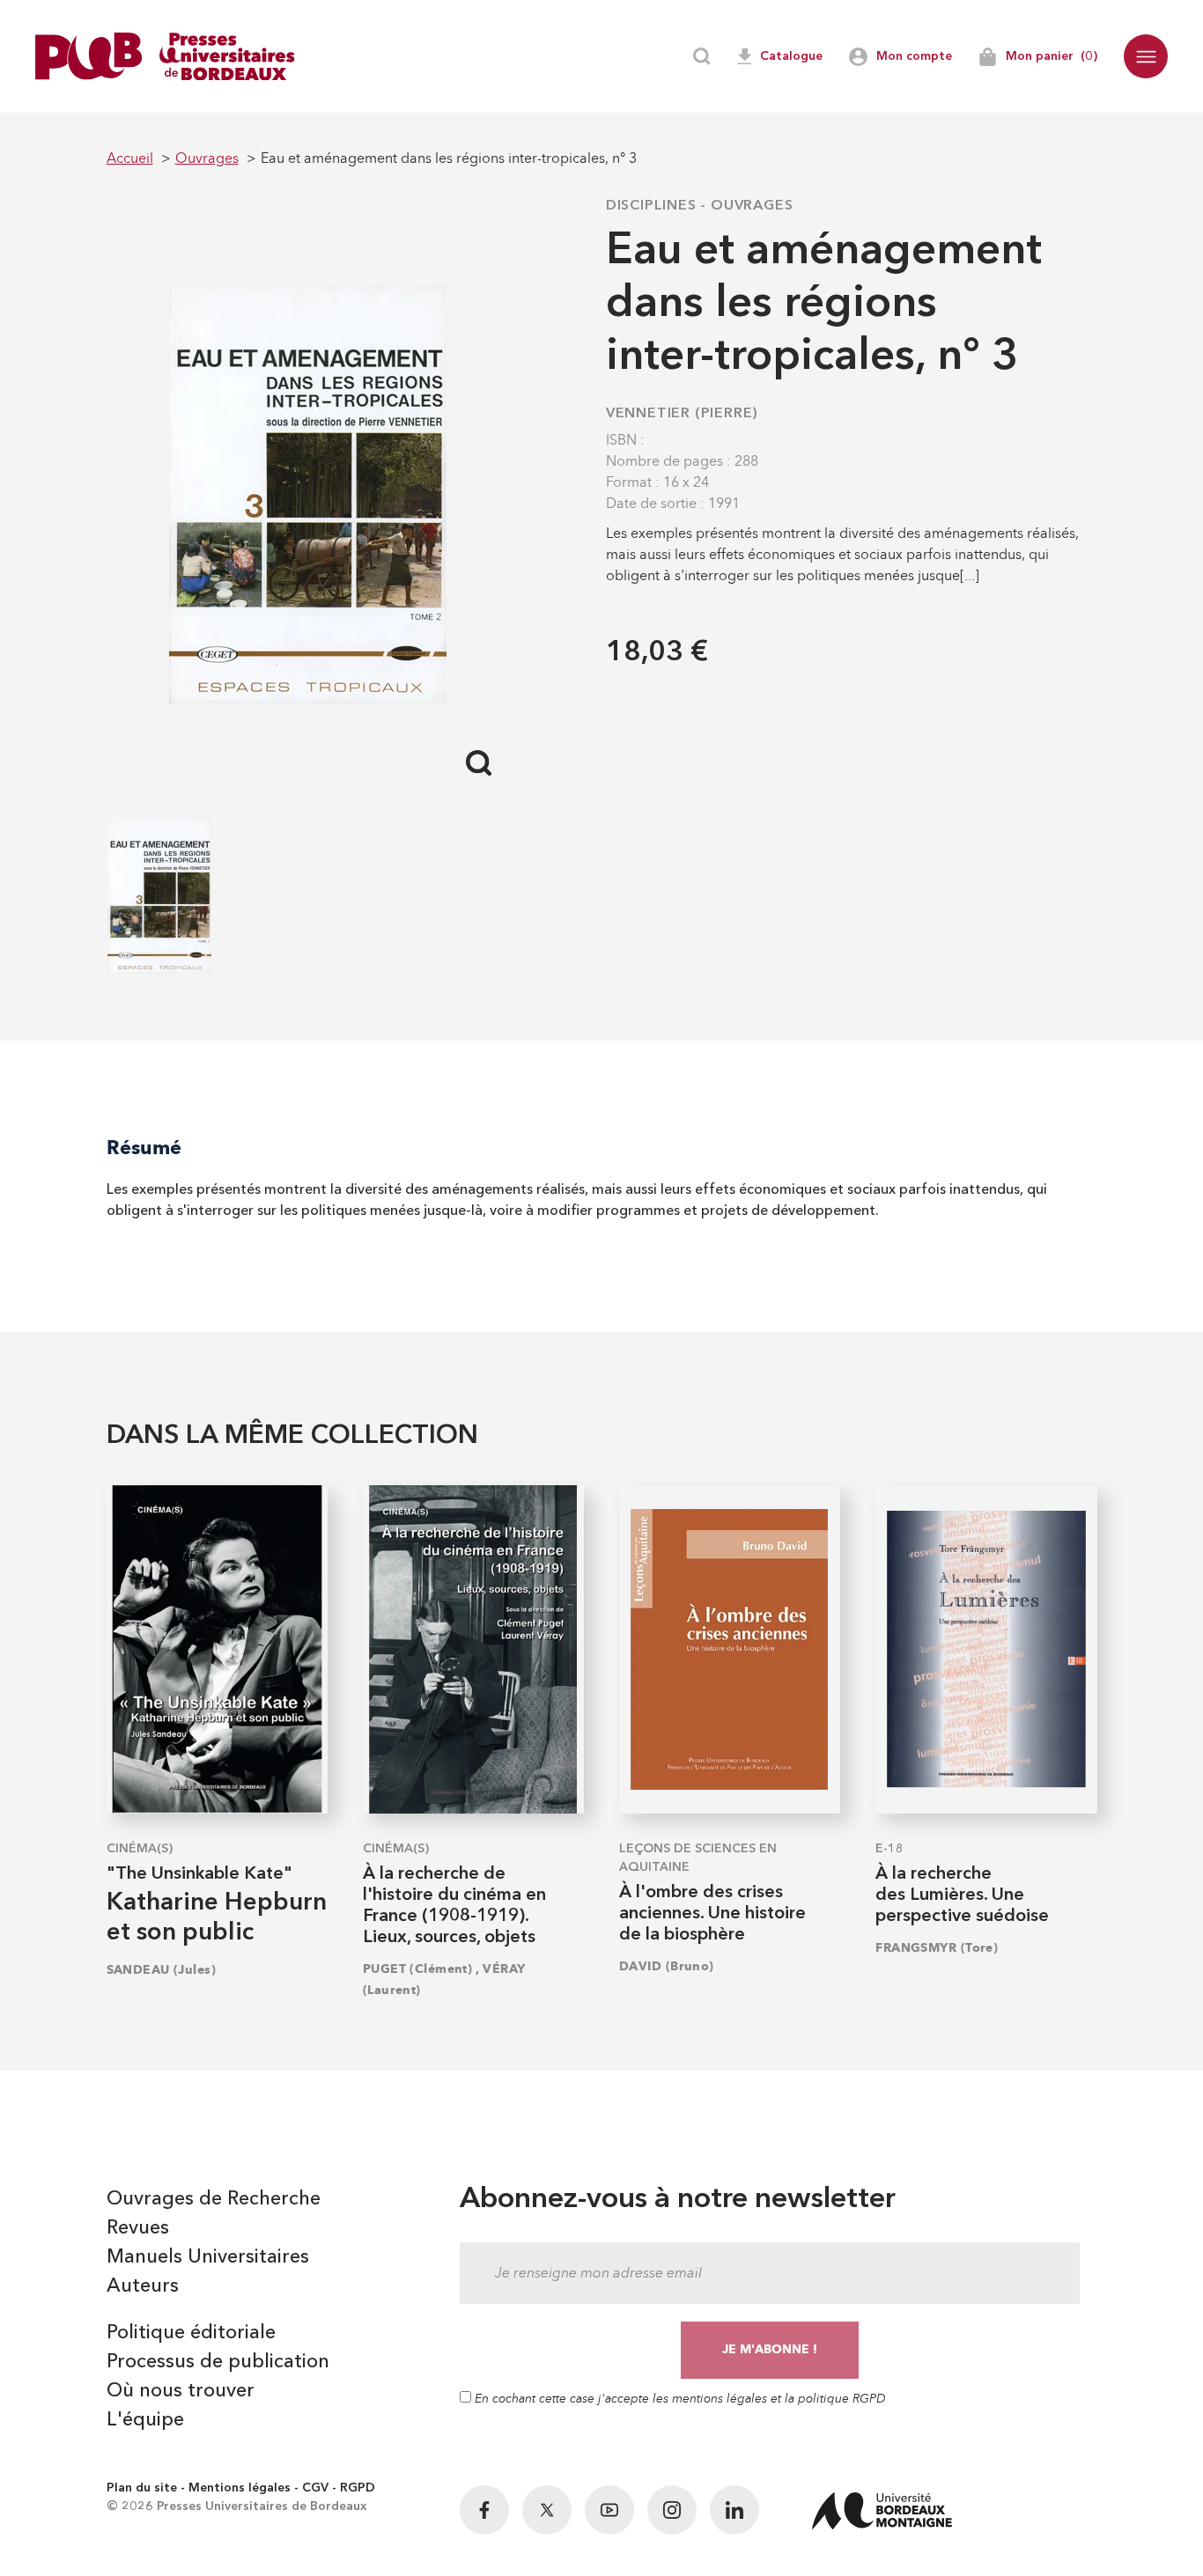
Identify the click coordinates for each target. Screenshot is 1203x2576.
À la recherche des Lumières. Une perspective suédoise (962, 1895)
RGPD (358, 2488)
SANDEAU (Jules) (162, 1970)
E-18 (889, 1849)
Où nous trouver (181, 2391)
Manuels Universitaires (208, 2257)
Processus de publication (218, 2362)
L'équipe (145, 2420)
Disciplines (651, 206)
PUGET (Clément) (418, 1969)
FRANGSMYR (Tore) (937, 1948)
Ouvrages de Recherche (214, 2199)
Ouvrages (752, 206)
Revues (138, 2228)
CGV (315, 2488)
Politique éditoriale (191, 2333)
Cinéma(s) (140, 1849)
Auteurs (143, 2286)
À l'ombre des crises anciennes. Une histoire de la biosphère (712, 1914)
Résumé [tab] (144, 1148)
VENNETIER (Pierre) (682, 414)
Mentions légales (240, 2488)
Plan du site (142, 2488)
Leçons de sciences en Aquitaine (698, 1858)
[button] (1146, 56)
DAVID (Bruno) (667, 1966)
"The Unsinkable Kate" (199, 1874)
